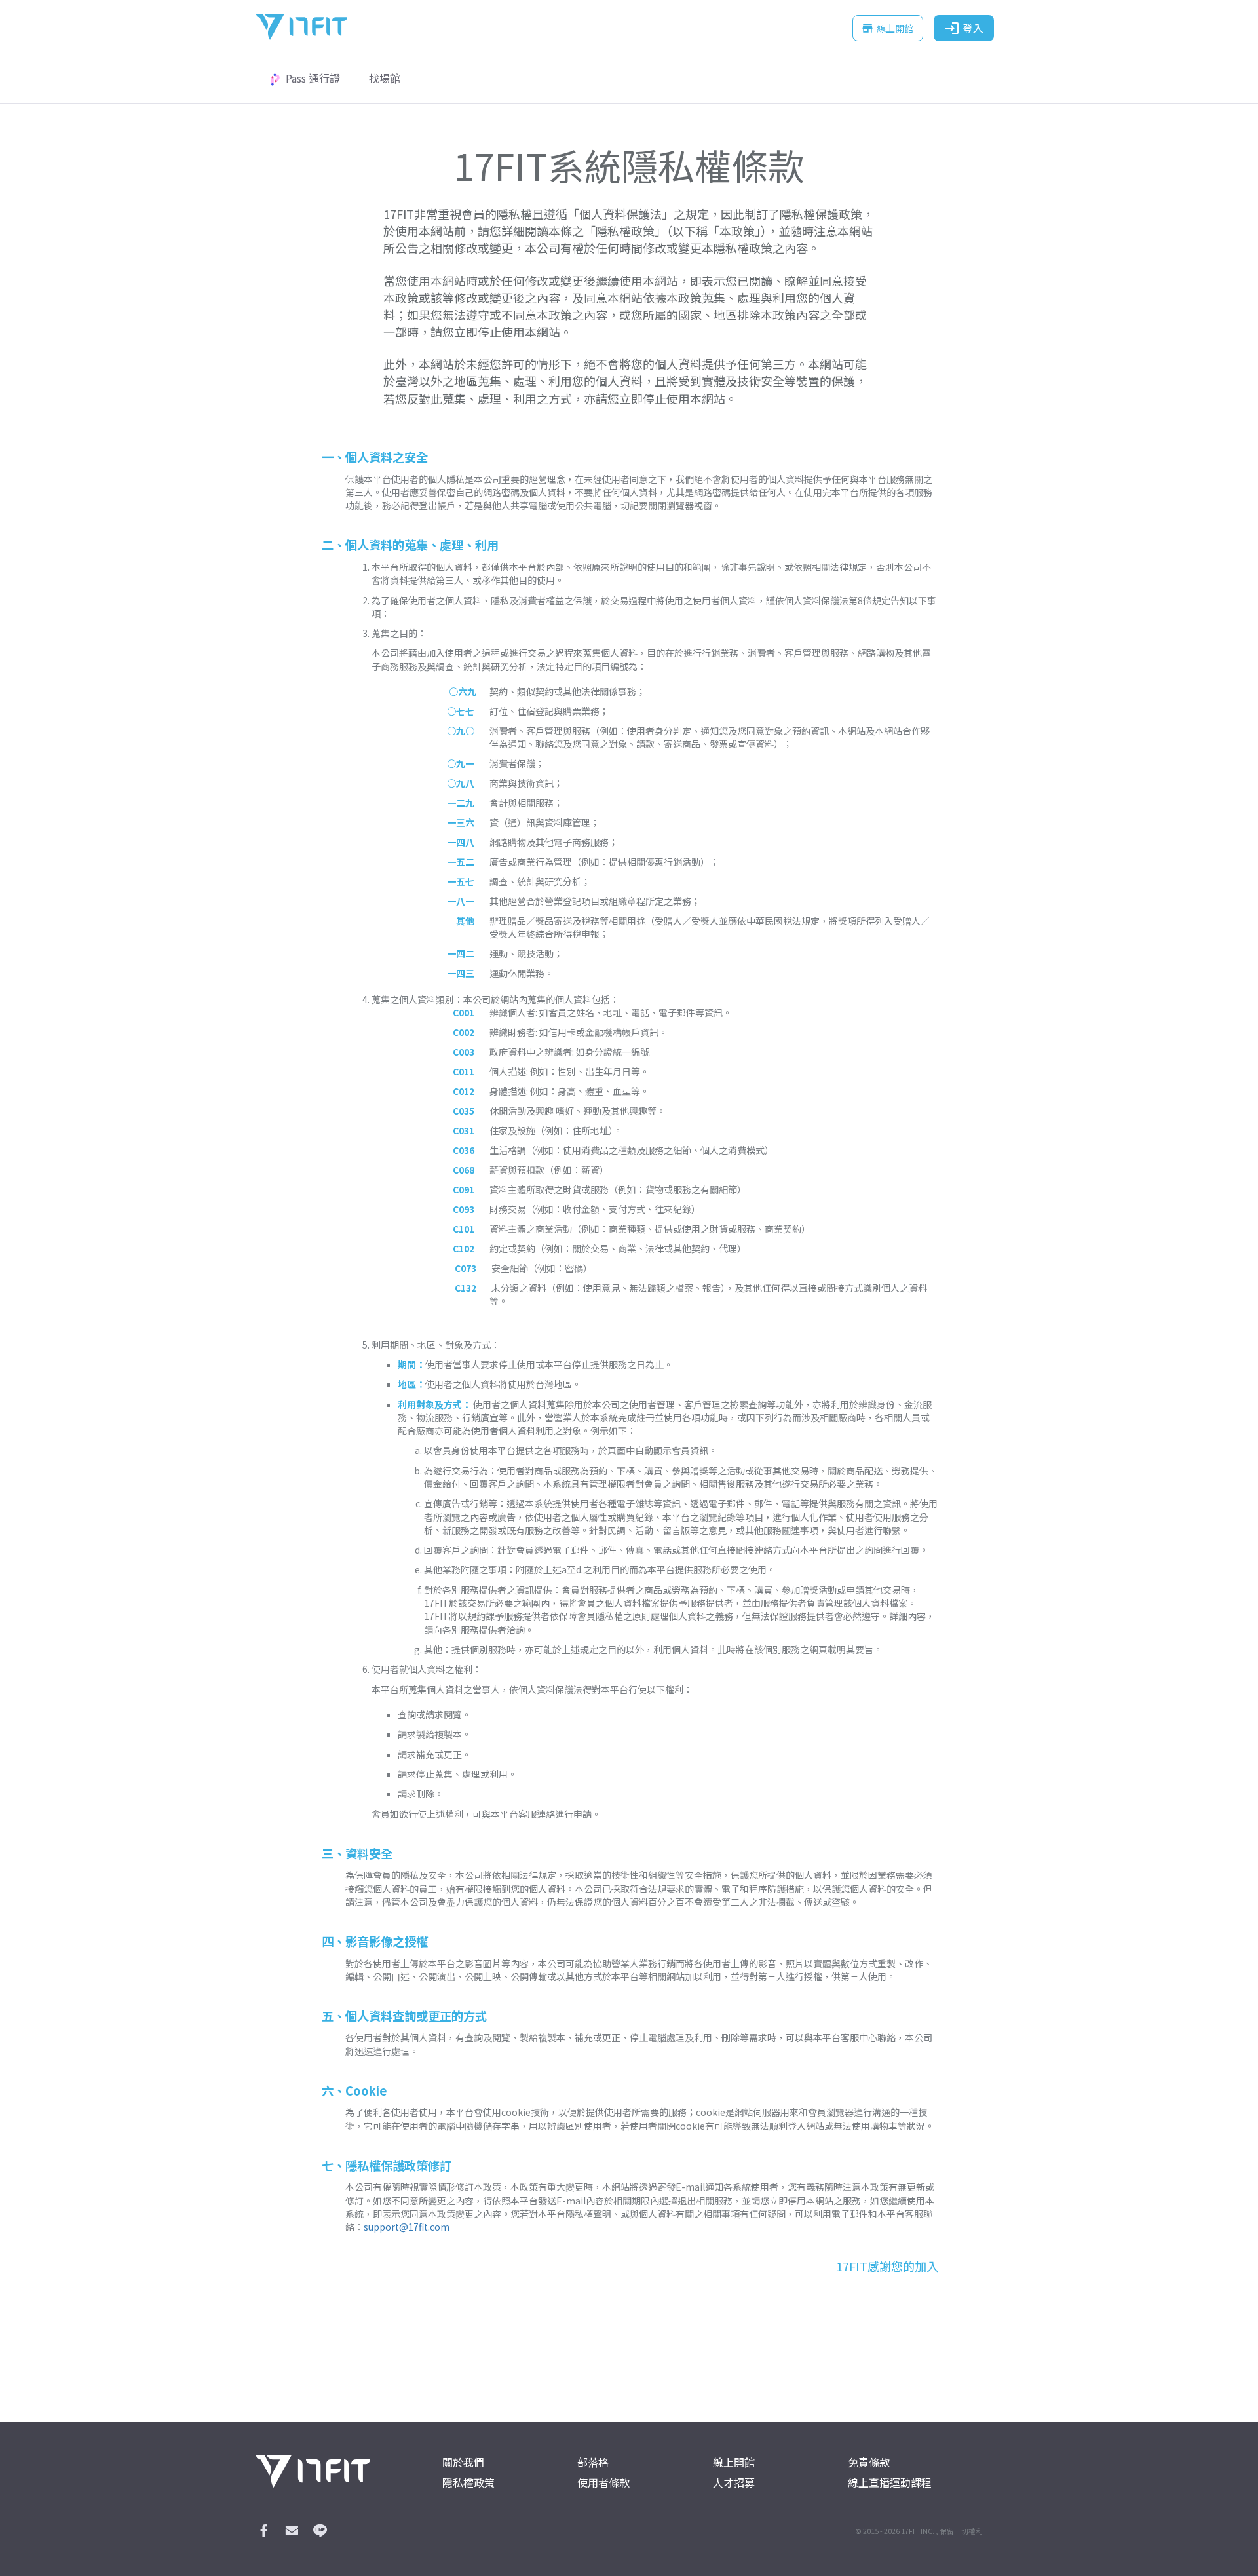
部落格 (593, 2462)
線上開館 (887, 28)
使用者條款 (603, 2483)
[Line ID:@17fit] (320, 2533)
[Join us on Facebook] (263, 2533)
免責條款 (869, 2462)
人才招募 (734, 2483)
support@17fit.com (407, 2227)
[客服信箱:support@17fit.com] (292, 2533)
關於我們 (463, 2462)
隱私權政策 (468, 2483)
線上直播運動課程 (890, 2483)
